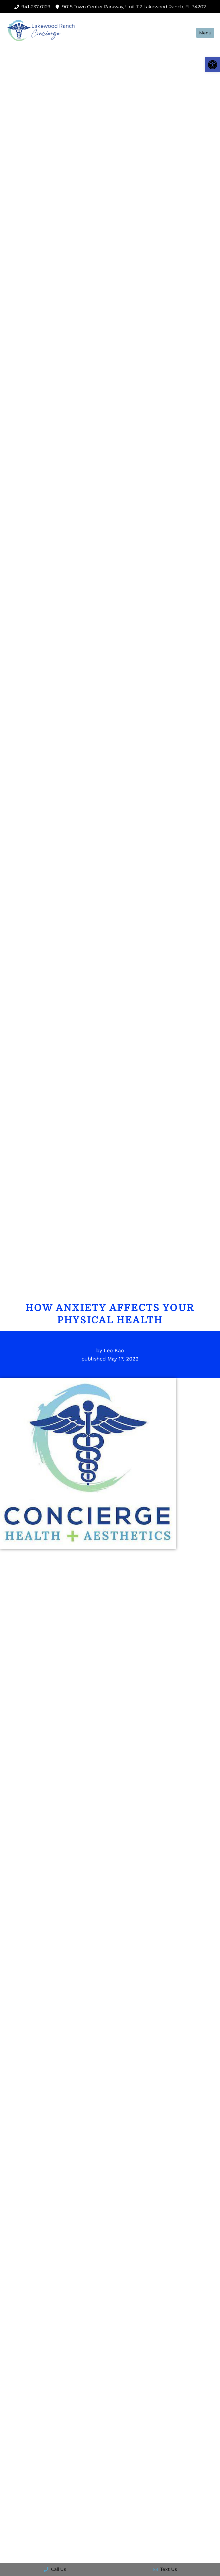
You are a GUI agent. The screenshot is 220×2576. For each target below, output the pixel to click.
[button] (213, 65)
